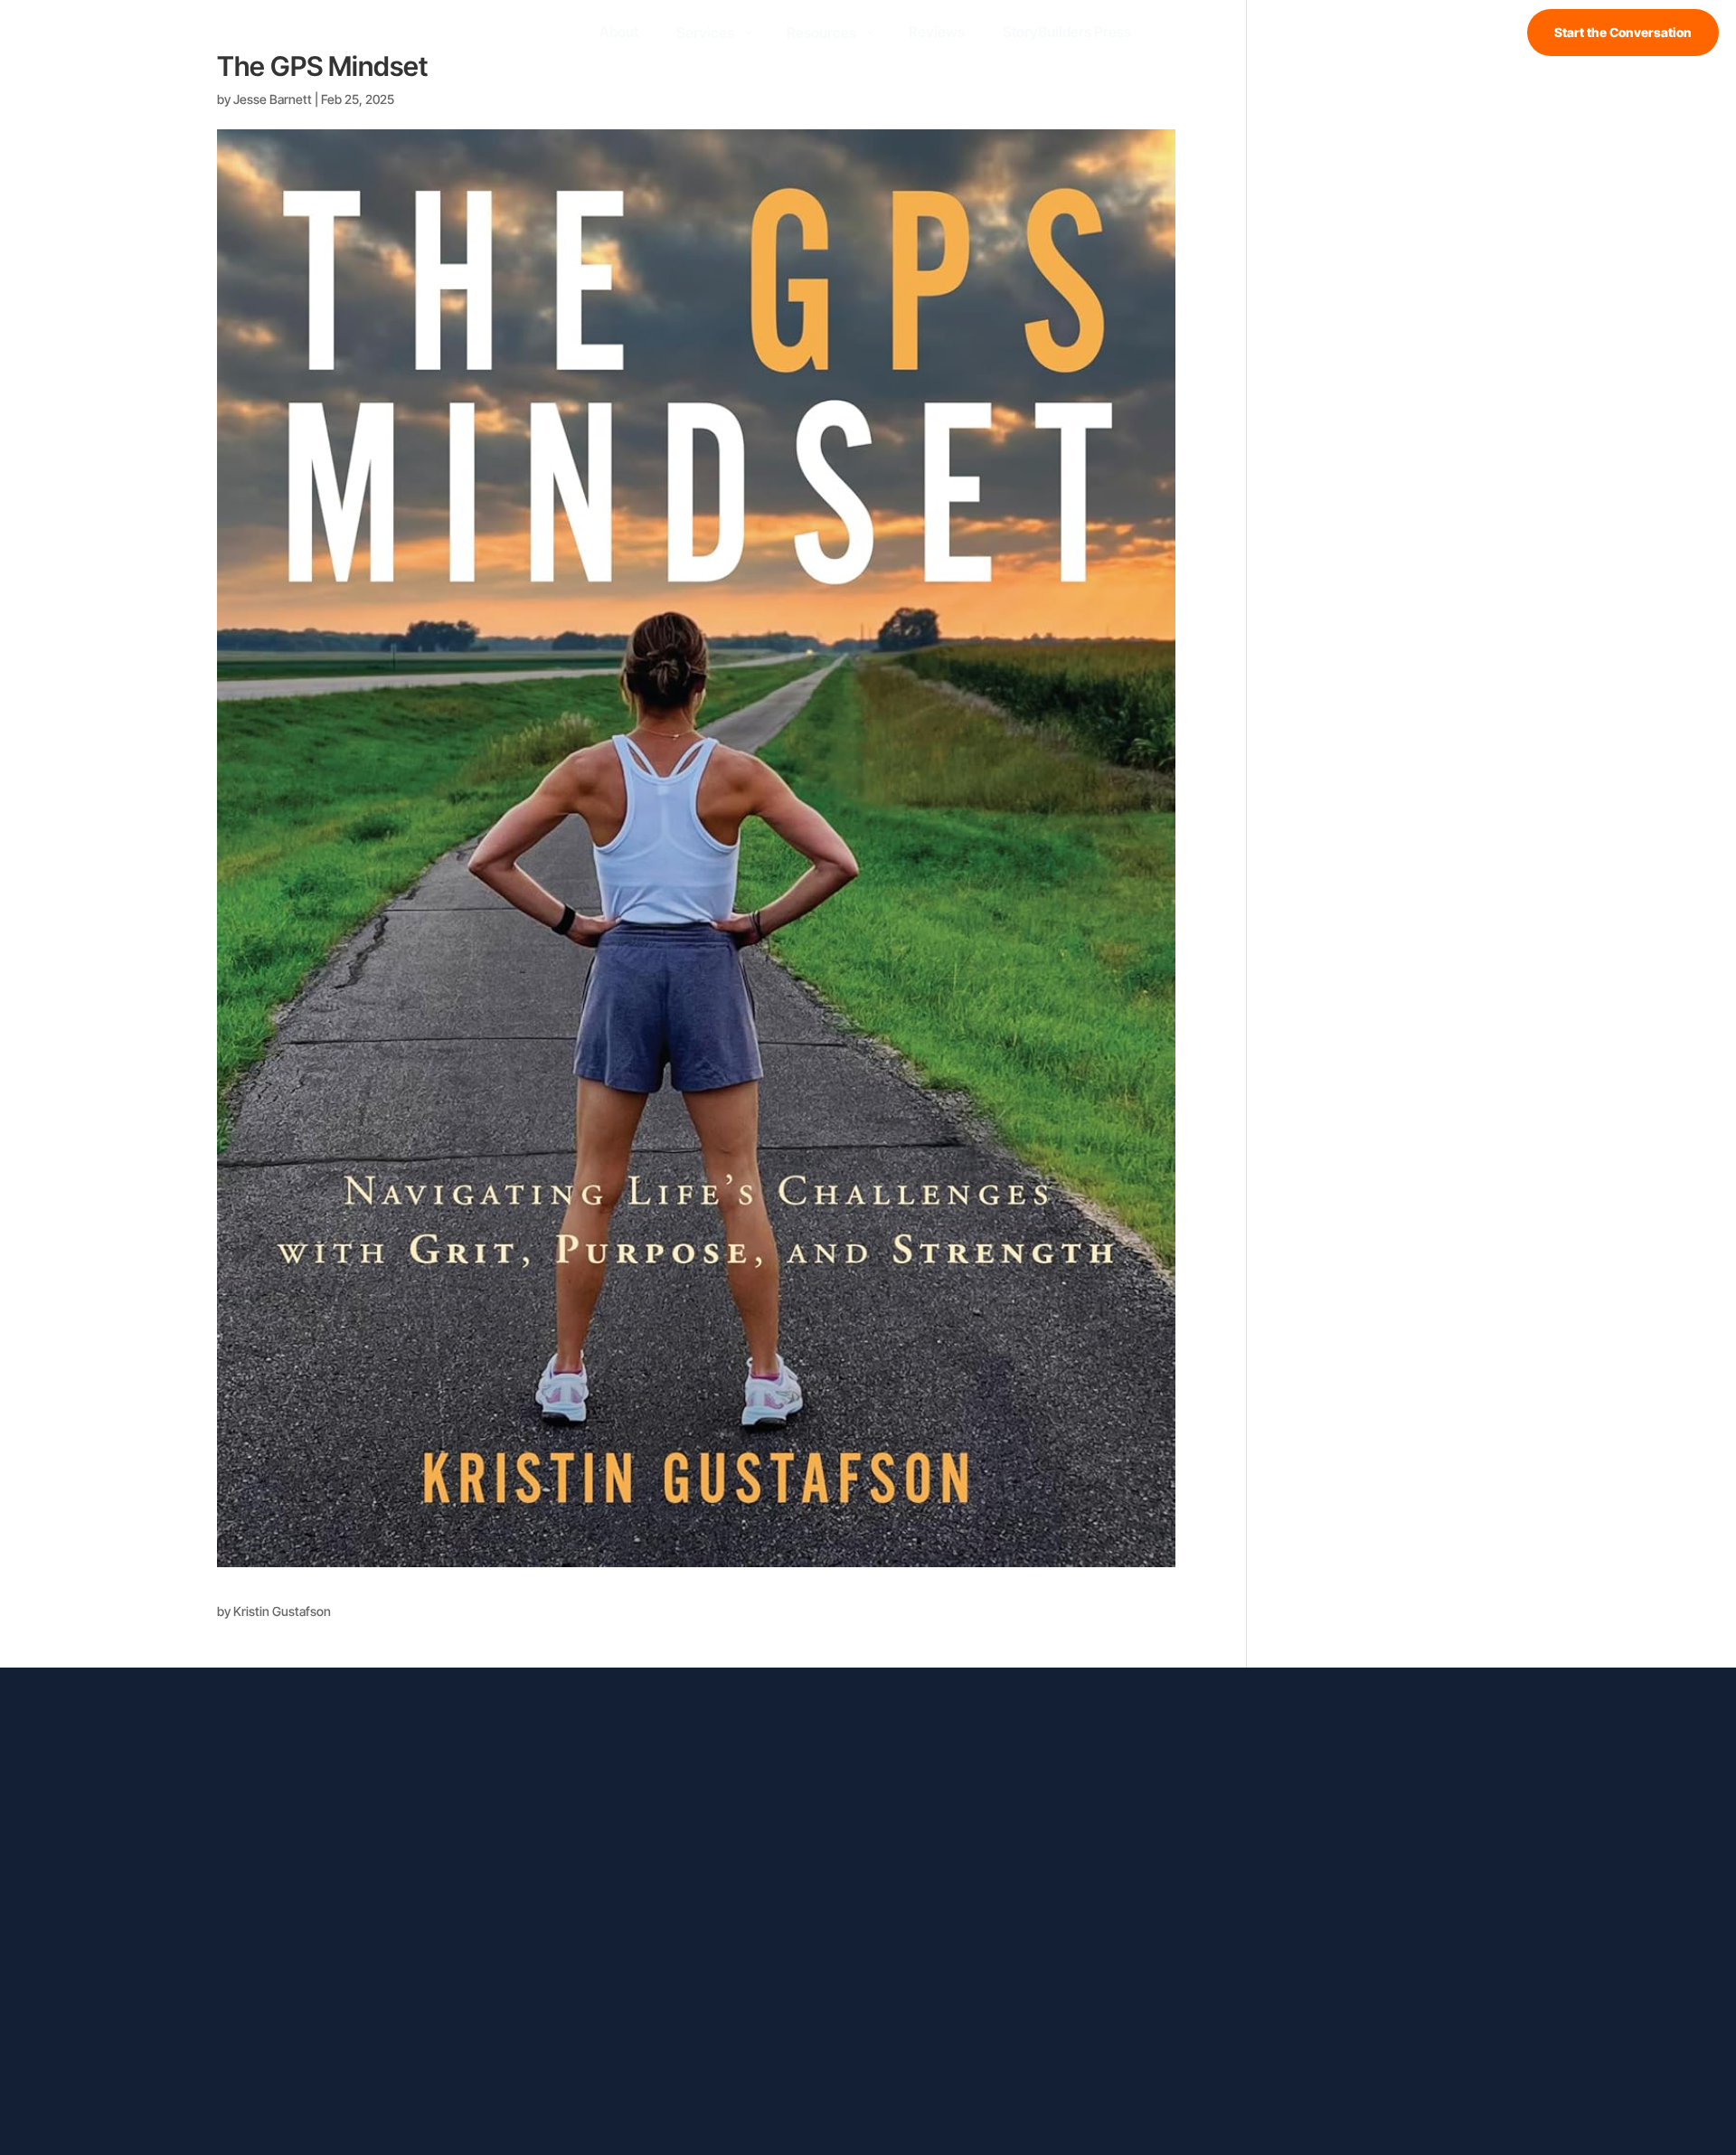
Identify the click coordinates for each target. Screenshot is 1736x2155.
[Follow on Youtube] (340, 1820)
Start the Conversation (1623, 32)
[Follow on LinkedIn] (304, 1820)
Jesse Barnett (273, 99)
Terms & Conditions (1050, 2095)
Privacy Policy (937, 2095)
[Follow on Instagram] (268, 1820)
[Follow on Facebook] (231, 1820)
